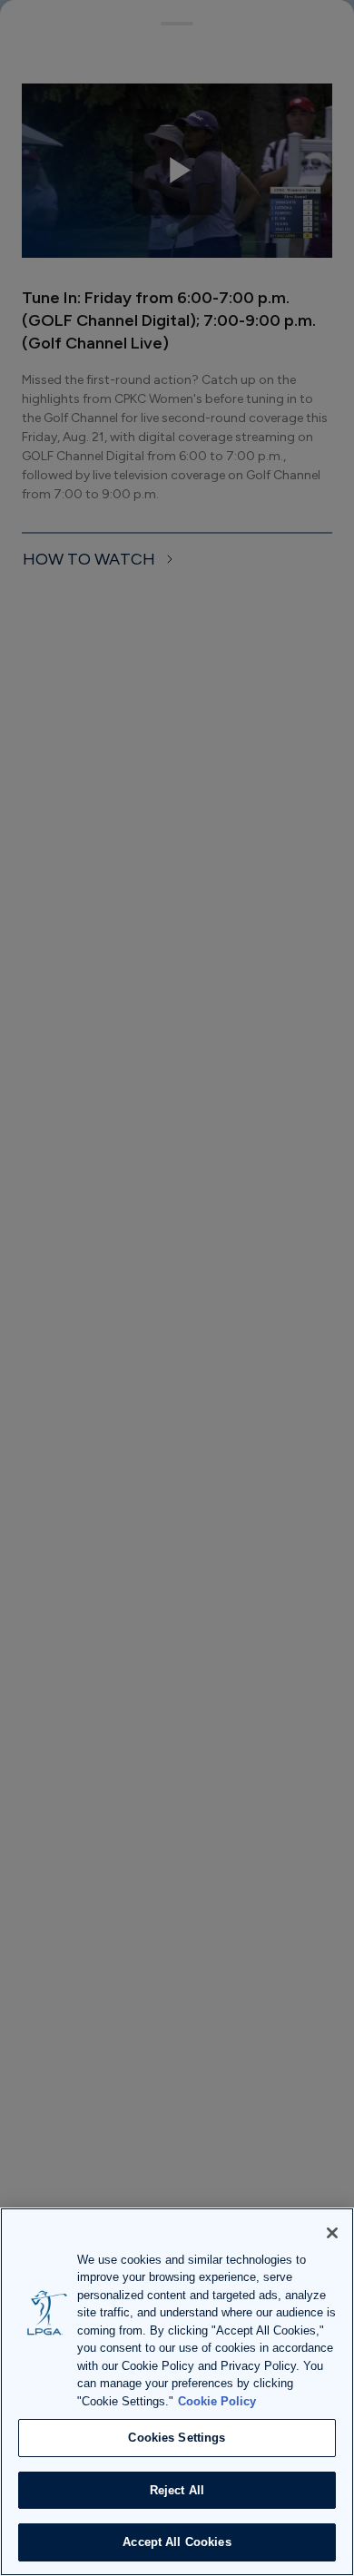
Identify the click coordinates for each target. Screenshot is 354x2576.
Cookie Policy (217, 2401)
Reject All (177, 2490)
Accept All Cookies (177, 2542)
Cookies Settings (177, 2438)
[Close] (332, 2233)
